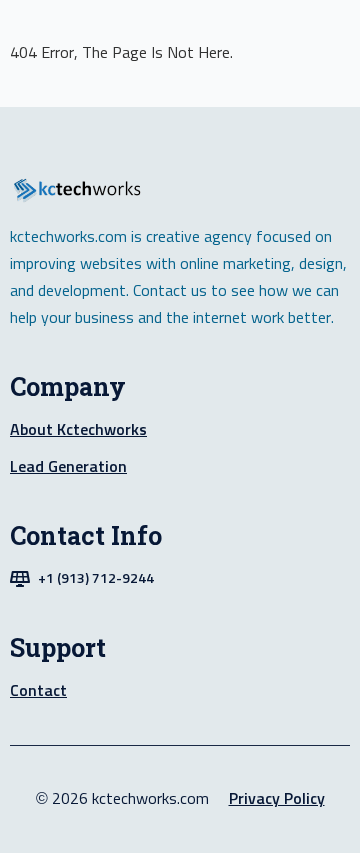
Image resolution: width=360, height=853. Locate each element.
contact (38, 691)
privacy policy (277, 799)
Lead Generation (68, 467)
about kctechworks (78, 430)
